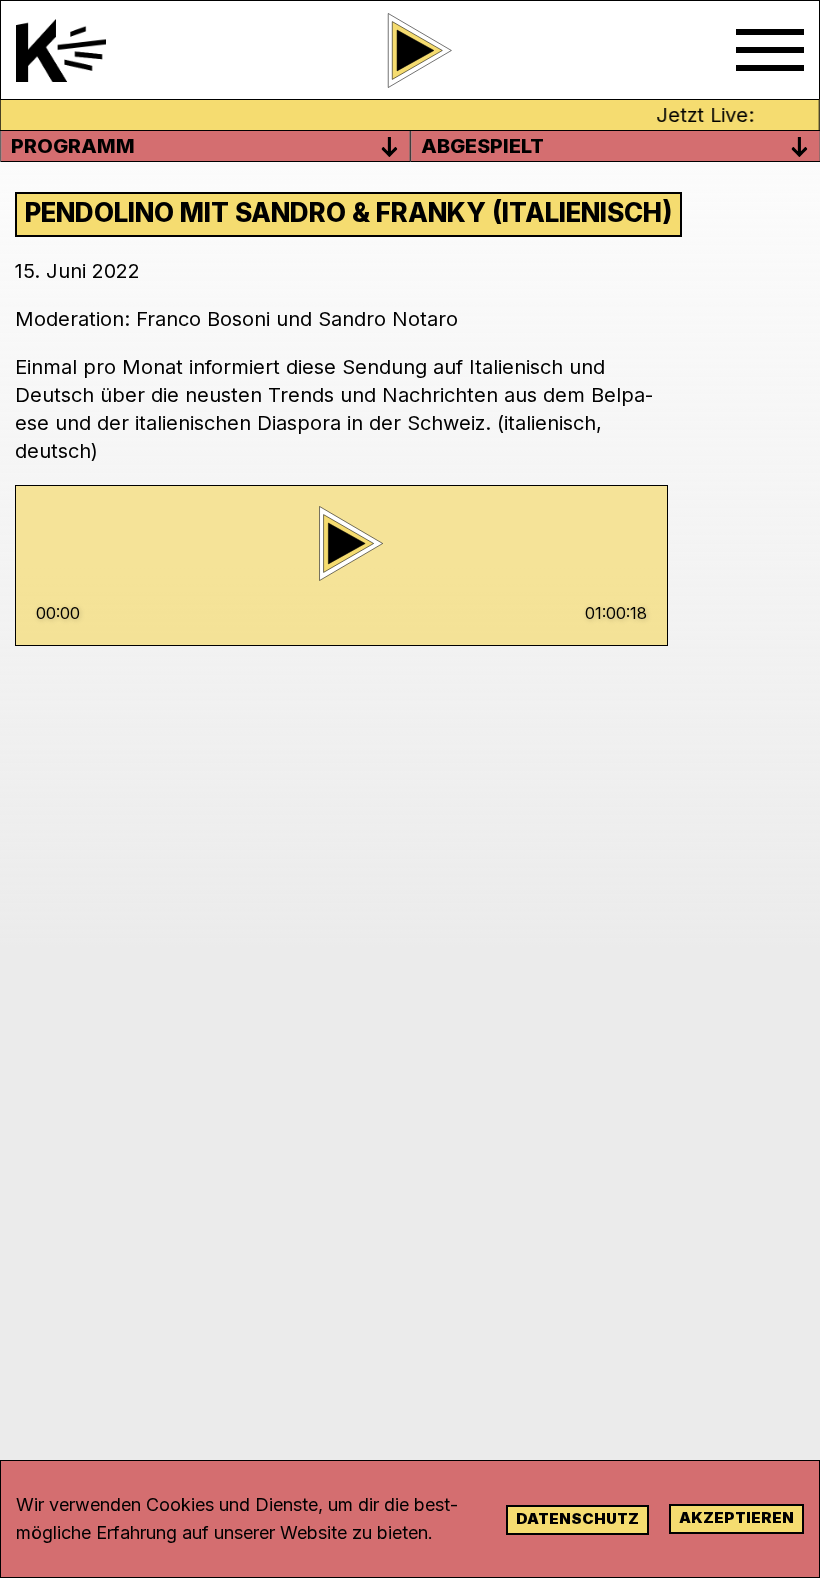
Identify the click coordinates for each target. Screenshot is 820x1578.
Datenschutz (577, 1518)
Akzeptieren (736, 1517)
